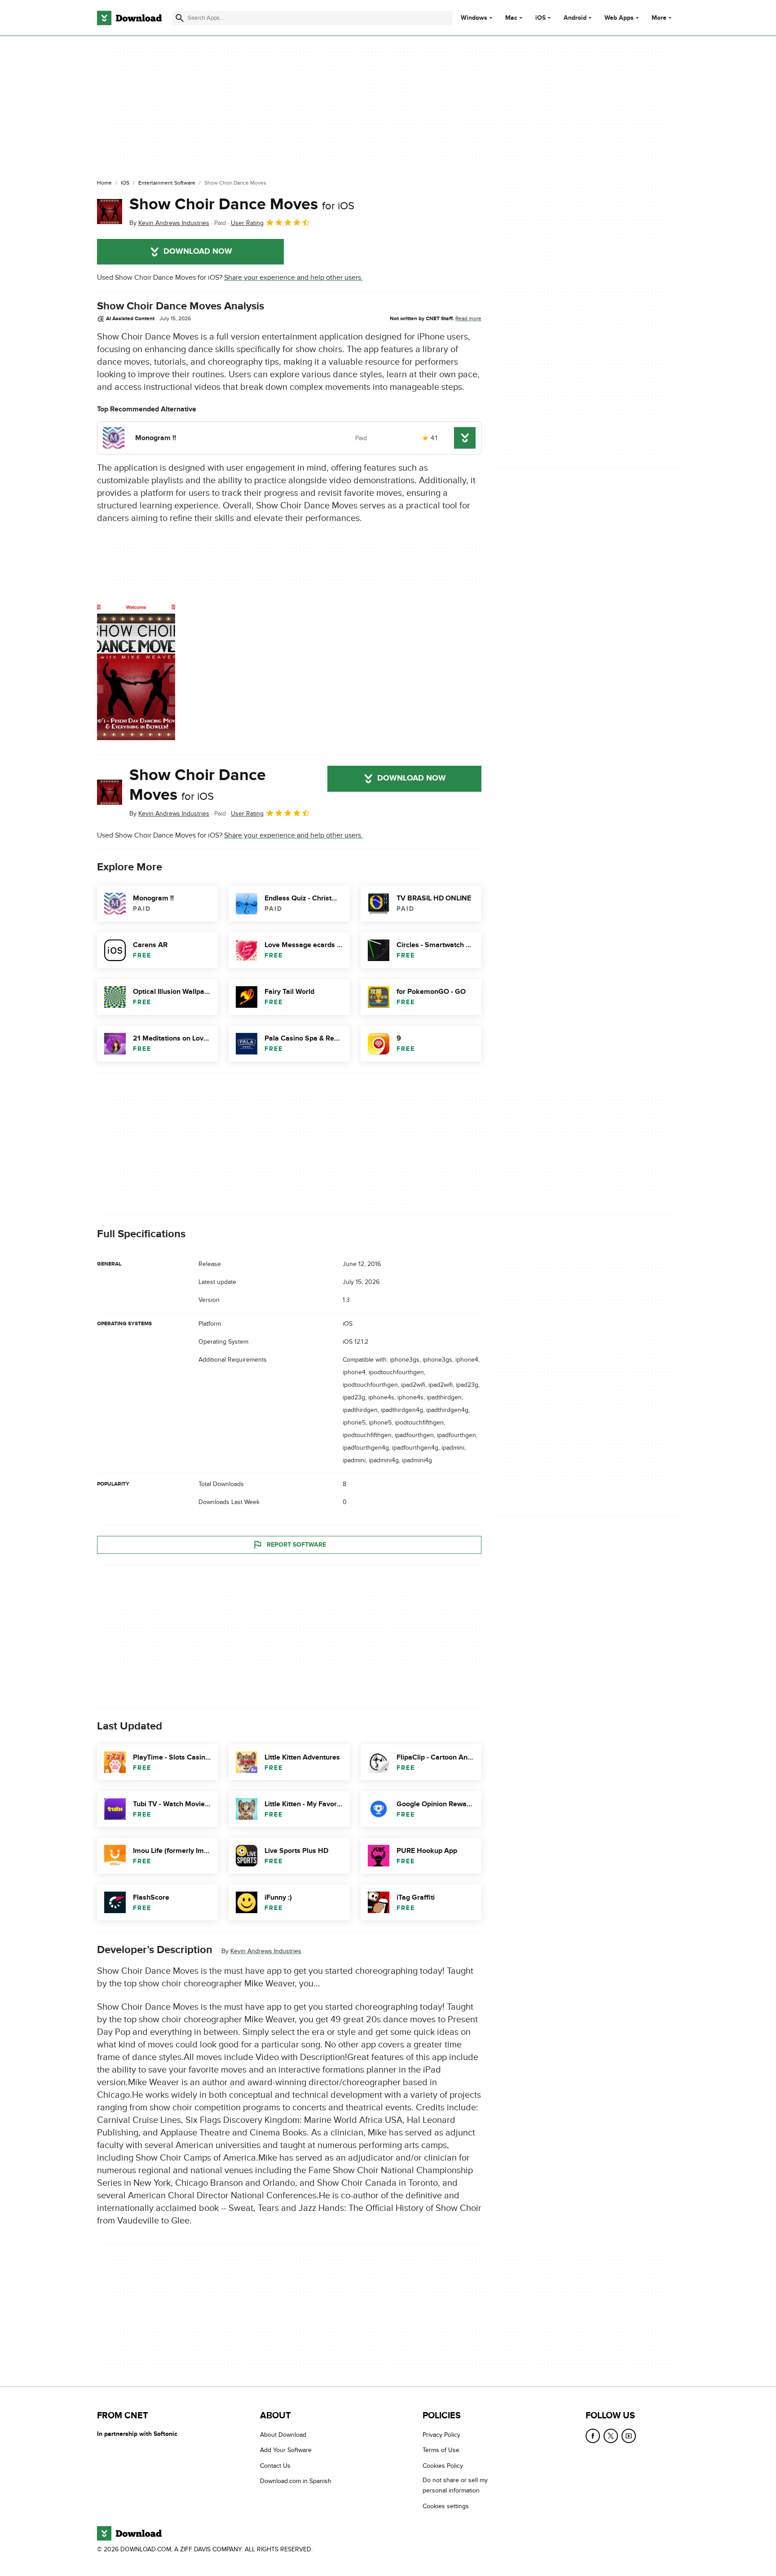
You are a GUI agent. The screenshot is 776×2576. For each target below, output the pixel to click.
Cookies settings (446, 2506)
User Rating (247, 223)
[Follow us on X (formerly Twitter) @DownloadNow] (611, 2436)
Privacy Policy (441, 2435)
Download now (198, 251)
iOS (540, 18)
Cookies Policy (443, 2465)
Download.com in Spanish (296, 2481)
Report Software (296, 1545)
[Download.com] (129, 18)
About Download (283, 2435)
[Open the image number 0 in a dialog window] (136, 670)
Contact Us (275, 2465)
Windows (474, 18)
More (659, 18)
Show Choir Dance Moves (242, 204)
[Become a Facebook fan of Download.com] (593, 2436)
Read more (468, 318)
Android (575, 18)
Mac (511, 18)
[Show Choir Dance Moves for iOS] (110, 212)
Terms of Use (441, 2450)
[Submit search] (180, 18)
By (169, 223)
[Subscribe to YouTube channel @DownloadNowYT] (629, 2436)
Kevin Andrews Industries (266, 1951)
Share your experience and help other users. (293, 278)
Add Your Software (286, 2450)
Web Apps (619, 18)
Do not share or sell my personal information (455, 2485)
